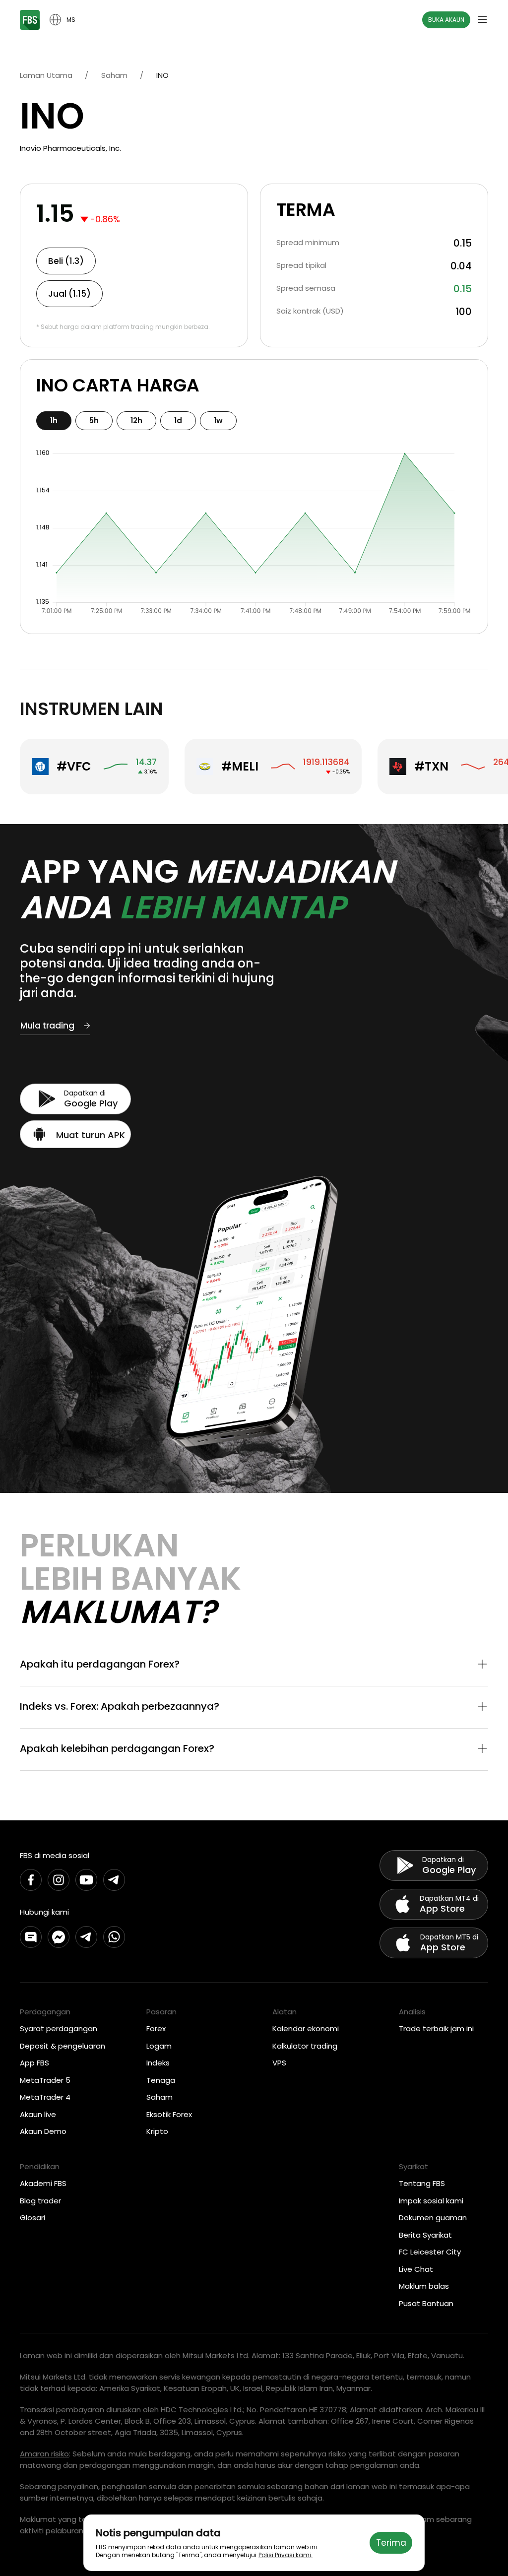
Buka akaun (446, 20)
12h (136, 420)
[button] (254, 1665)
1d (178, 420)
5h (94, 420)
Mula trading (47, 1026)
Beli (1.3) (66, 261)
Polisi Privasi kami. (286, 2555)
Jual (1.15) (69, 294)
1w (218, 420)
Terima (391, 2543)
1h (54, 420)
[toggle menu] (482, 20)
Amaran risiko (44, 2454)
